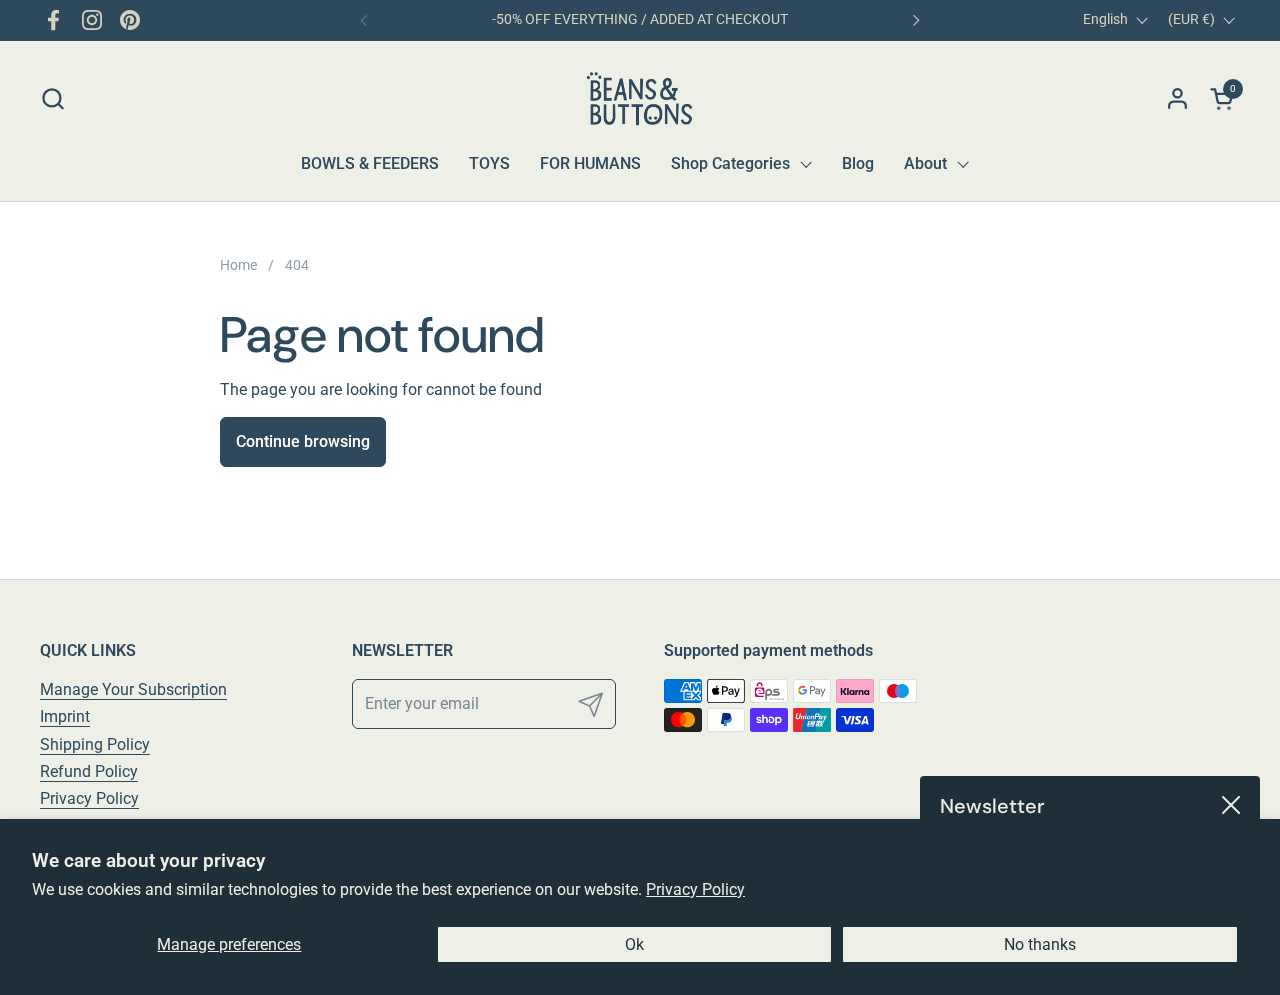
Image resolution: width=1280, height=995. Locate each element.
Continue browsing (303, 441)
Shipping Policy (95, 744)
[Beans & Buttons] (640, 98)
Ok (634, 944)
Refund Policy (89, 771)
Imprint (65, 716)
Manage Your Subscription (133, 689)
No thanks (1040, 944)
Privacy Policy (695, 889)
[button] (52, 98)
